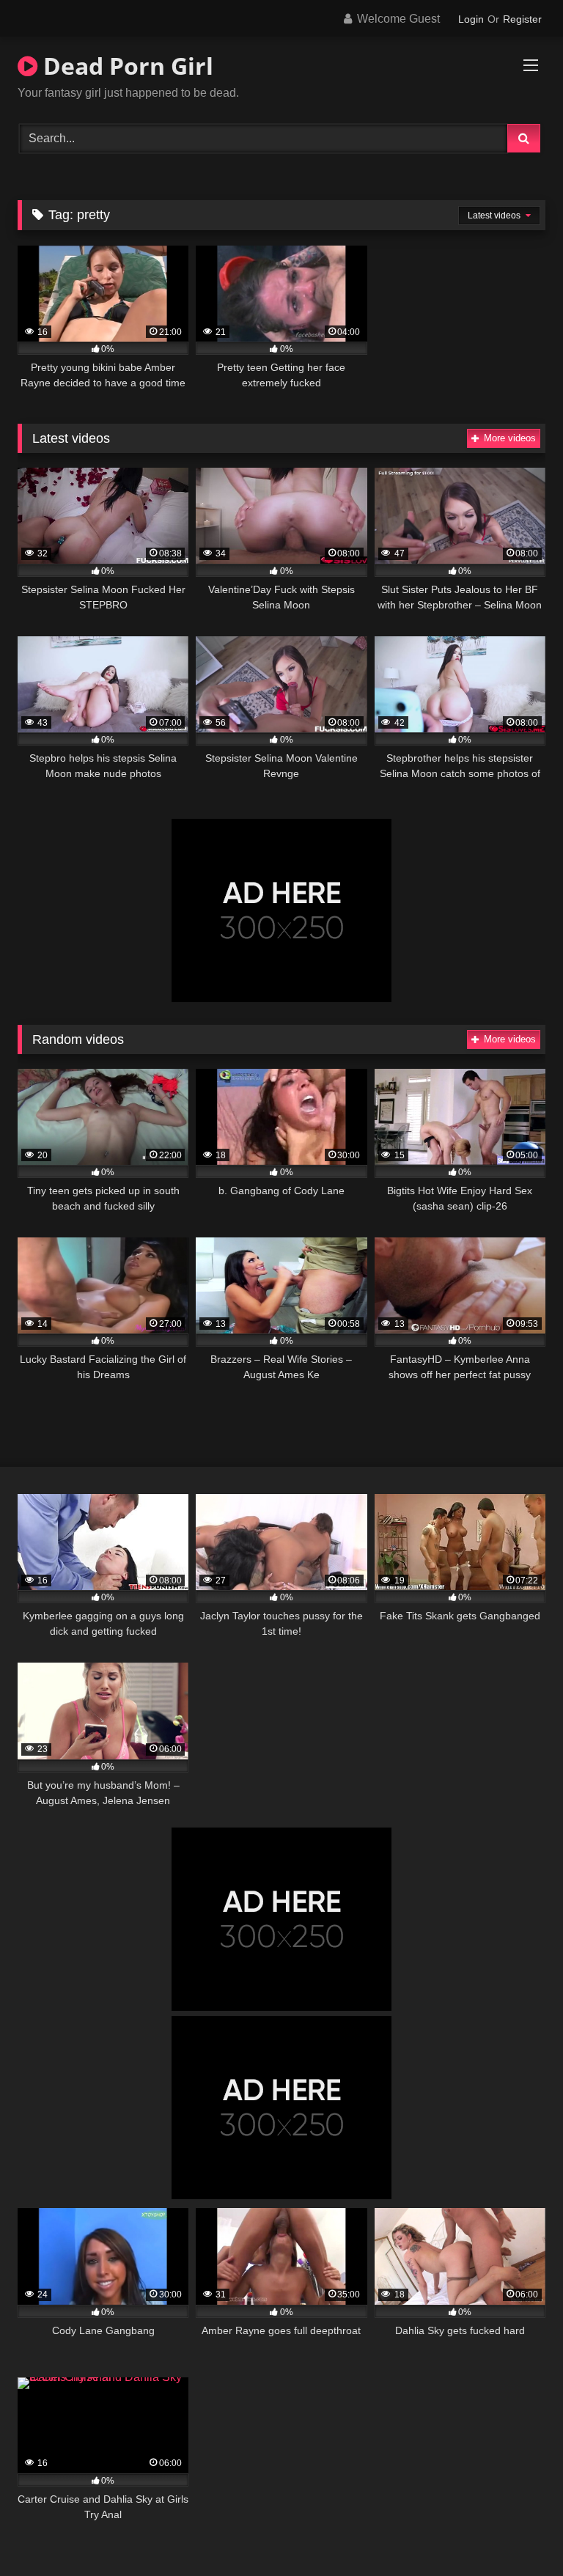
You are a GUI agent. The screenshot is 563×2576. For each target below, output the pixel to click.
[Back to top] (518, 2532)
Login (471, 19)
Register (522, 19)
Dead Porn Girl (125, 66)
